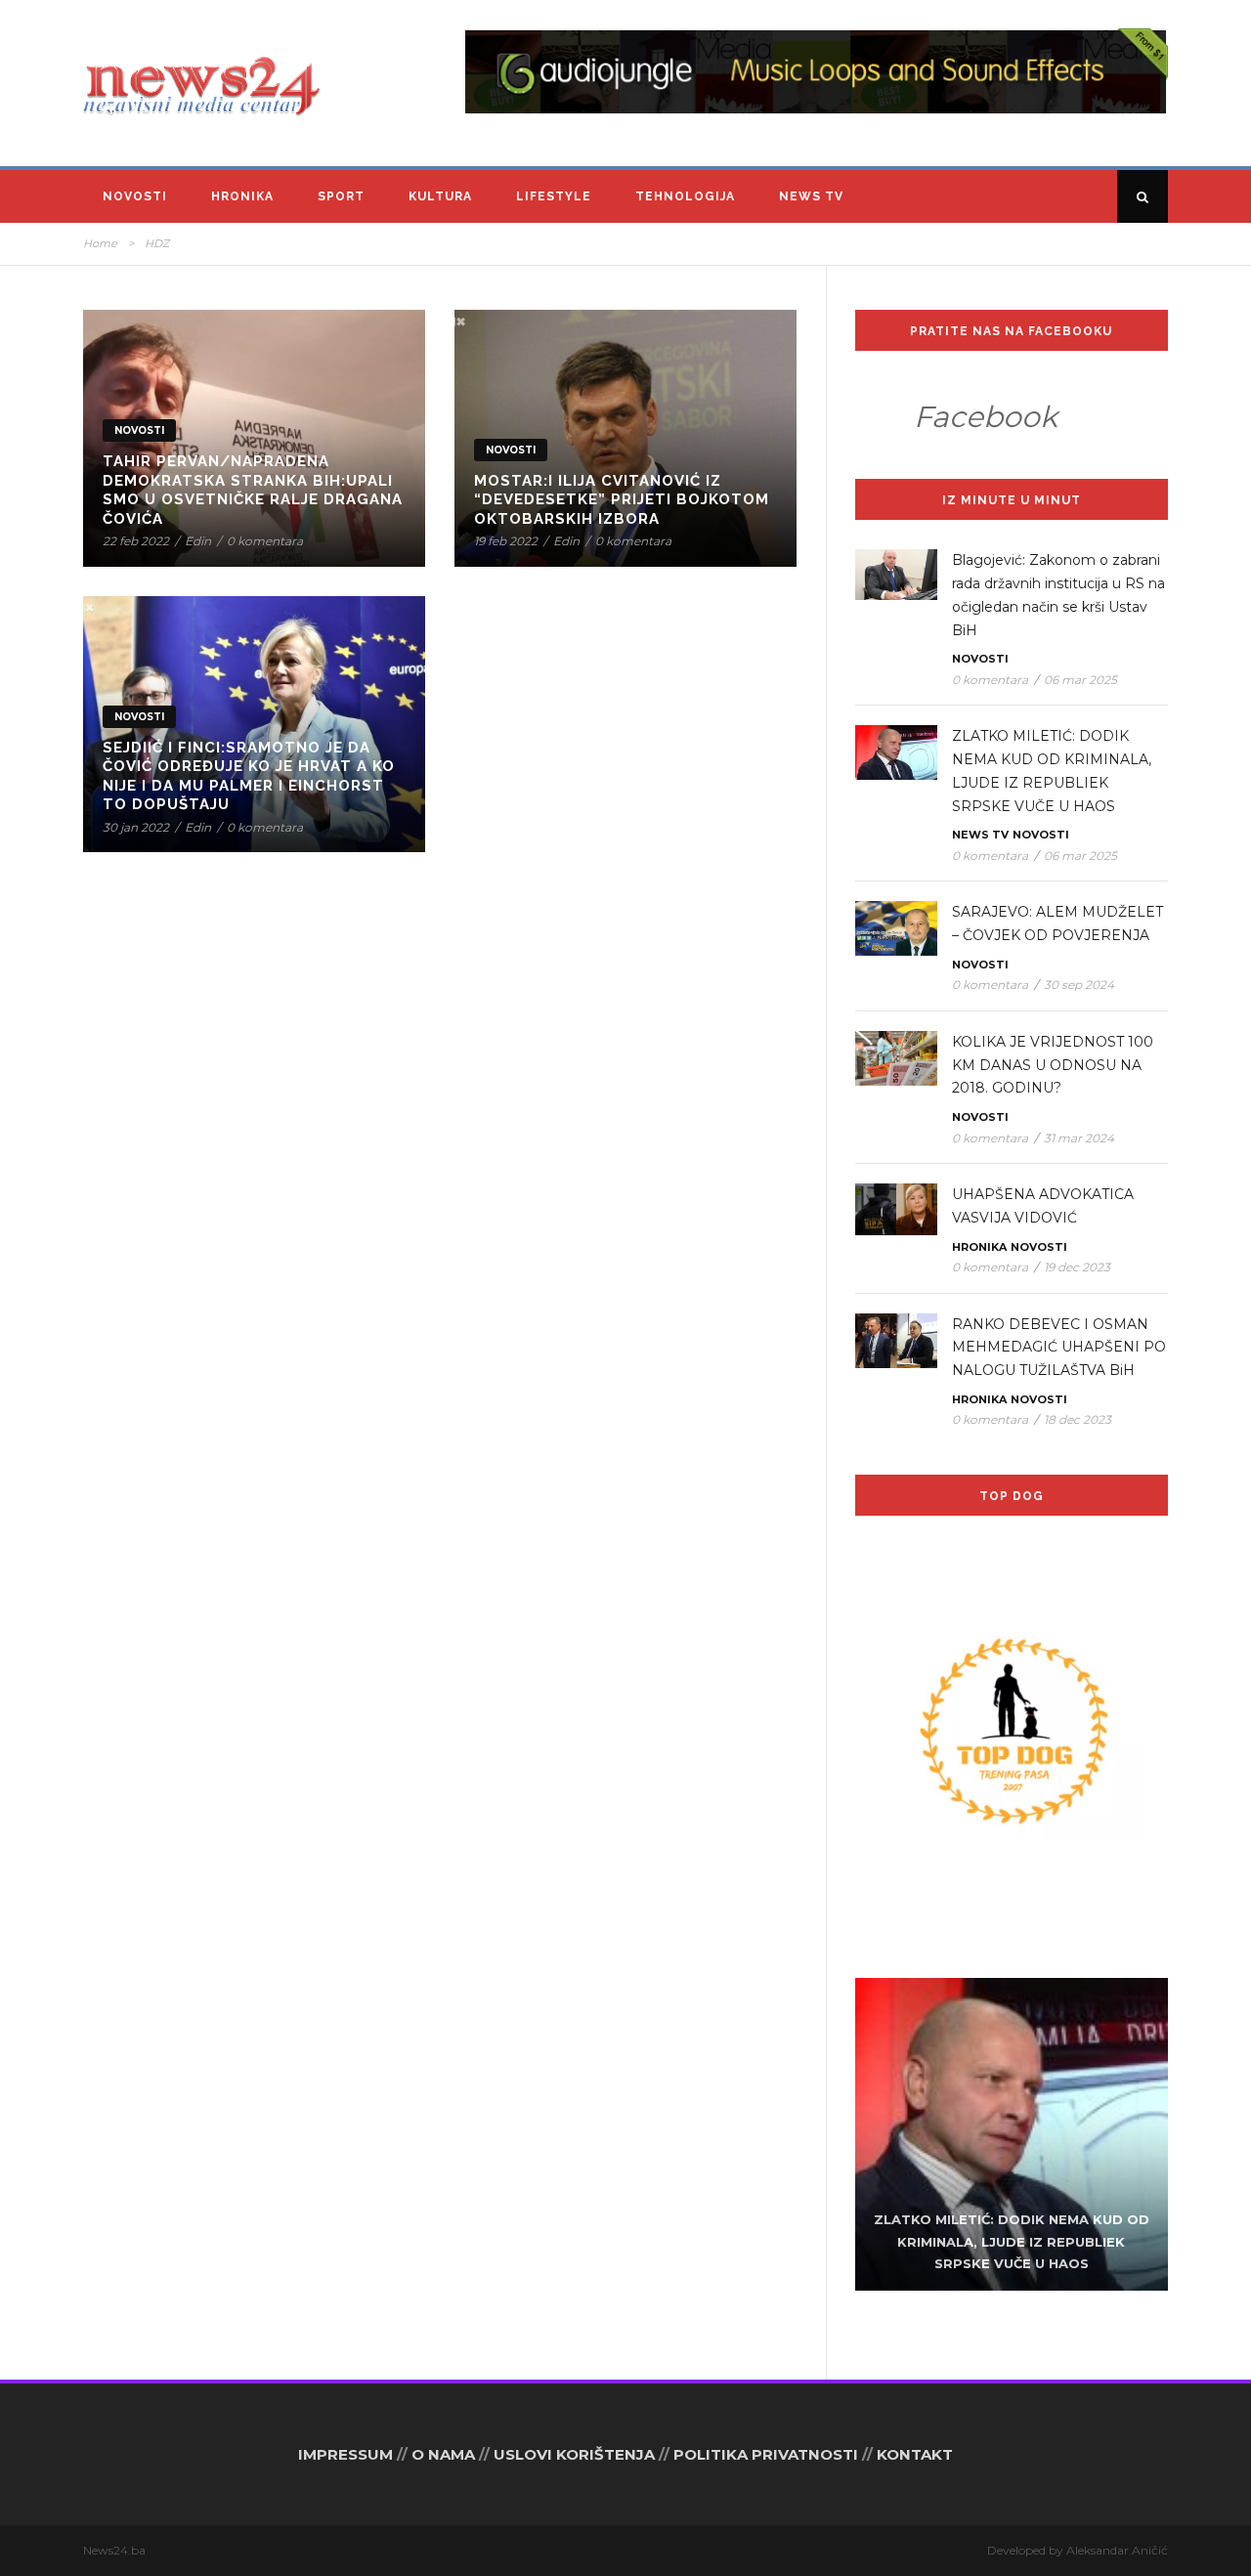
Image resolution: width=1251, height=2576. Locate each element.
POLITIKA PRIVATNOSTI (766, 2454)
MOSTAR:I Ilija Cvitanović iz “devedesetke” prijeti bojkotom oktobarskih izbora (622, 500)
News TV (811, 196)
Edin (198, 541)
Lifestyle (554, 196)
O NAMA (443, 2454)
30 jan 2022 (136, 827)
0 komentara (265, 541)
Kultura (440, 196)
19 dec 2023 (1077, 1267)
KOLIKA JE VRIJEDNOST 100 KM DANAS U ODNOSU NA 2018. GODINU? (1053, 1065)
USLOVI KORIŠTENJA (574, 2454)
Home (100, 243)
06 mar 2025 (1080, 680)
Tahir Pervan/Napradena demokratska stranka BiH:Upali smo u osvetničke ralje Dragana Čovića (253, 490)
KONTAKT (915, 2454)
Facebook (986, 417)
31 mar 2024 (1079, 1138)
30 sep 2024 (1079, 985)
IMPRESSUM (345, 2454)
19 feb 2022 (506, 541)
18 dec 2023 (1078, 1419)
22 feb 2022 (136, 541)
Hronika (242, 196)
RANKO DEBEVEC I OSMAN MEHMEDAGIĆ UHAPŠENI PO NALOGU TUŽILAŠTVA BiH (1059, 1348)
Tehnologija (685, 196)
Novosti (135, 196)
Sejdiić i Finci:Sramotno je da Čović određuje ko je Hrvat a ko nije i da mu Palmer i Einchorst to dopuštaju (249, 776)
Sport (341, 196)
